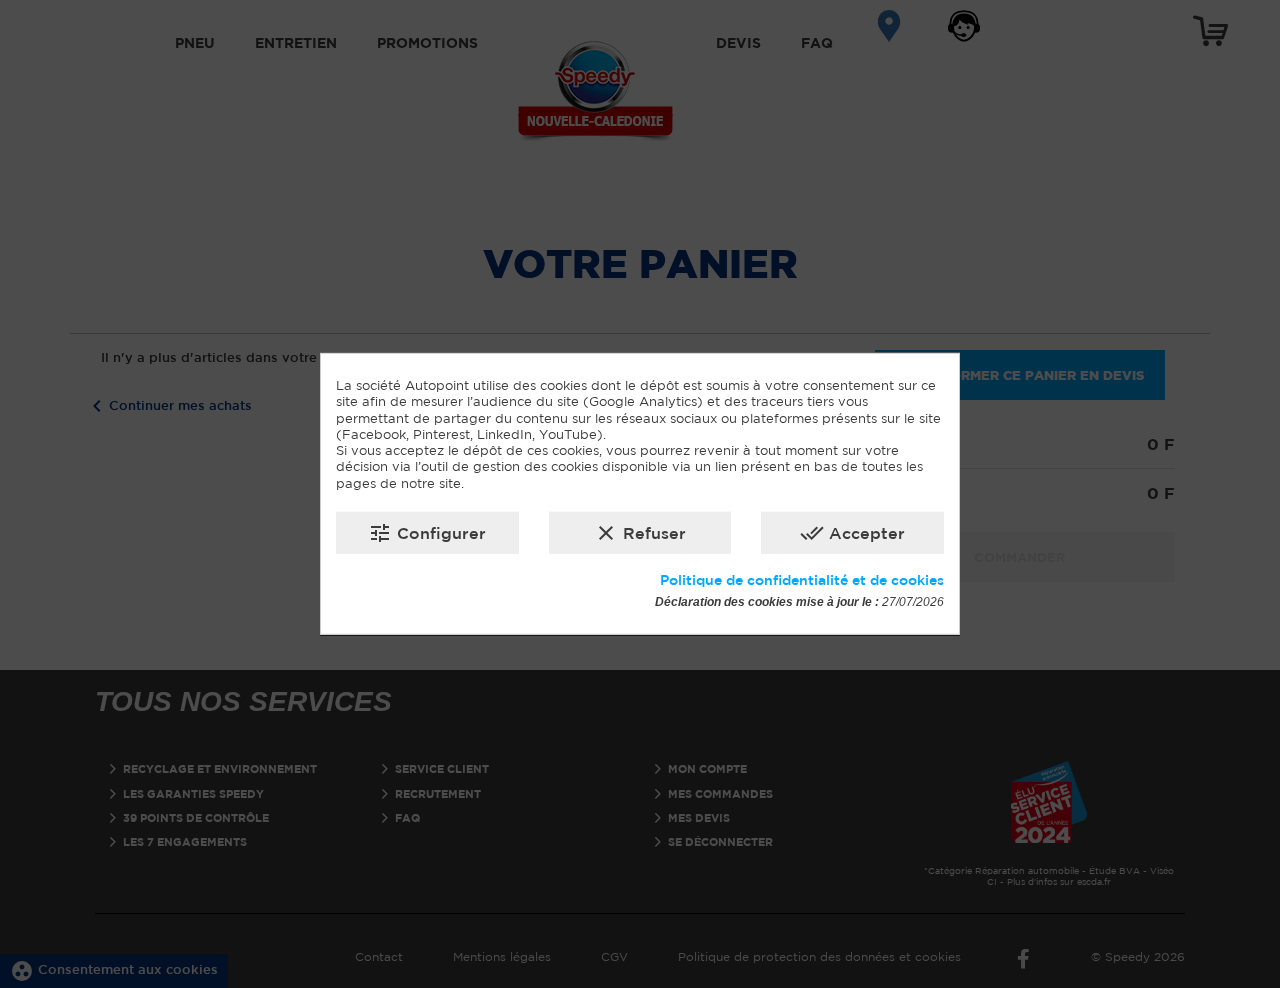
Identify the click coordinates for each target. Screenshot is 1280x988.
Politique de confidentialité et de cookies (802, 580)
